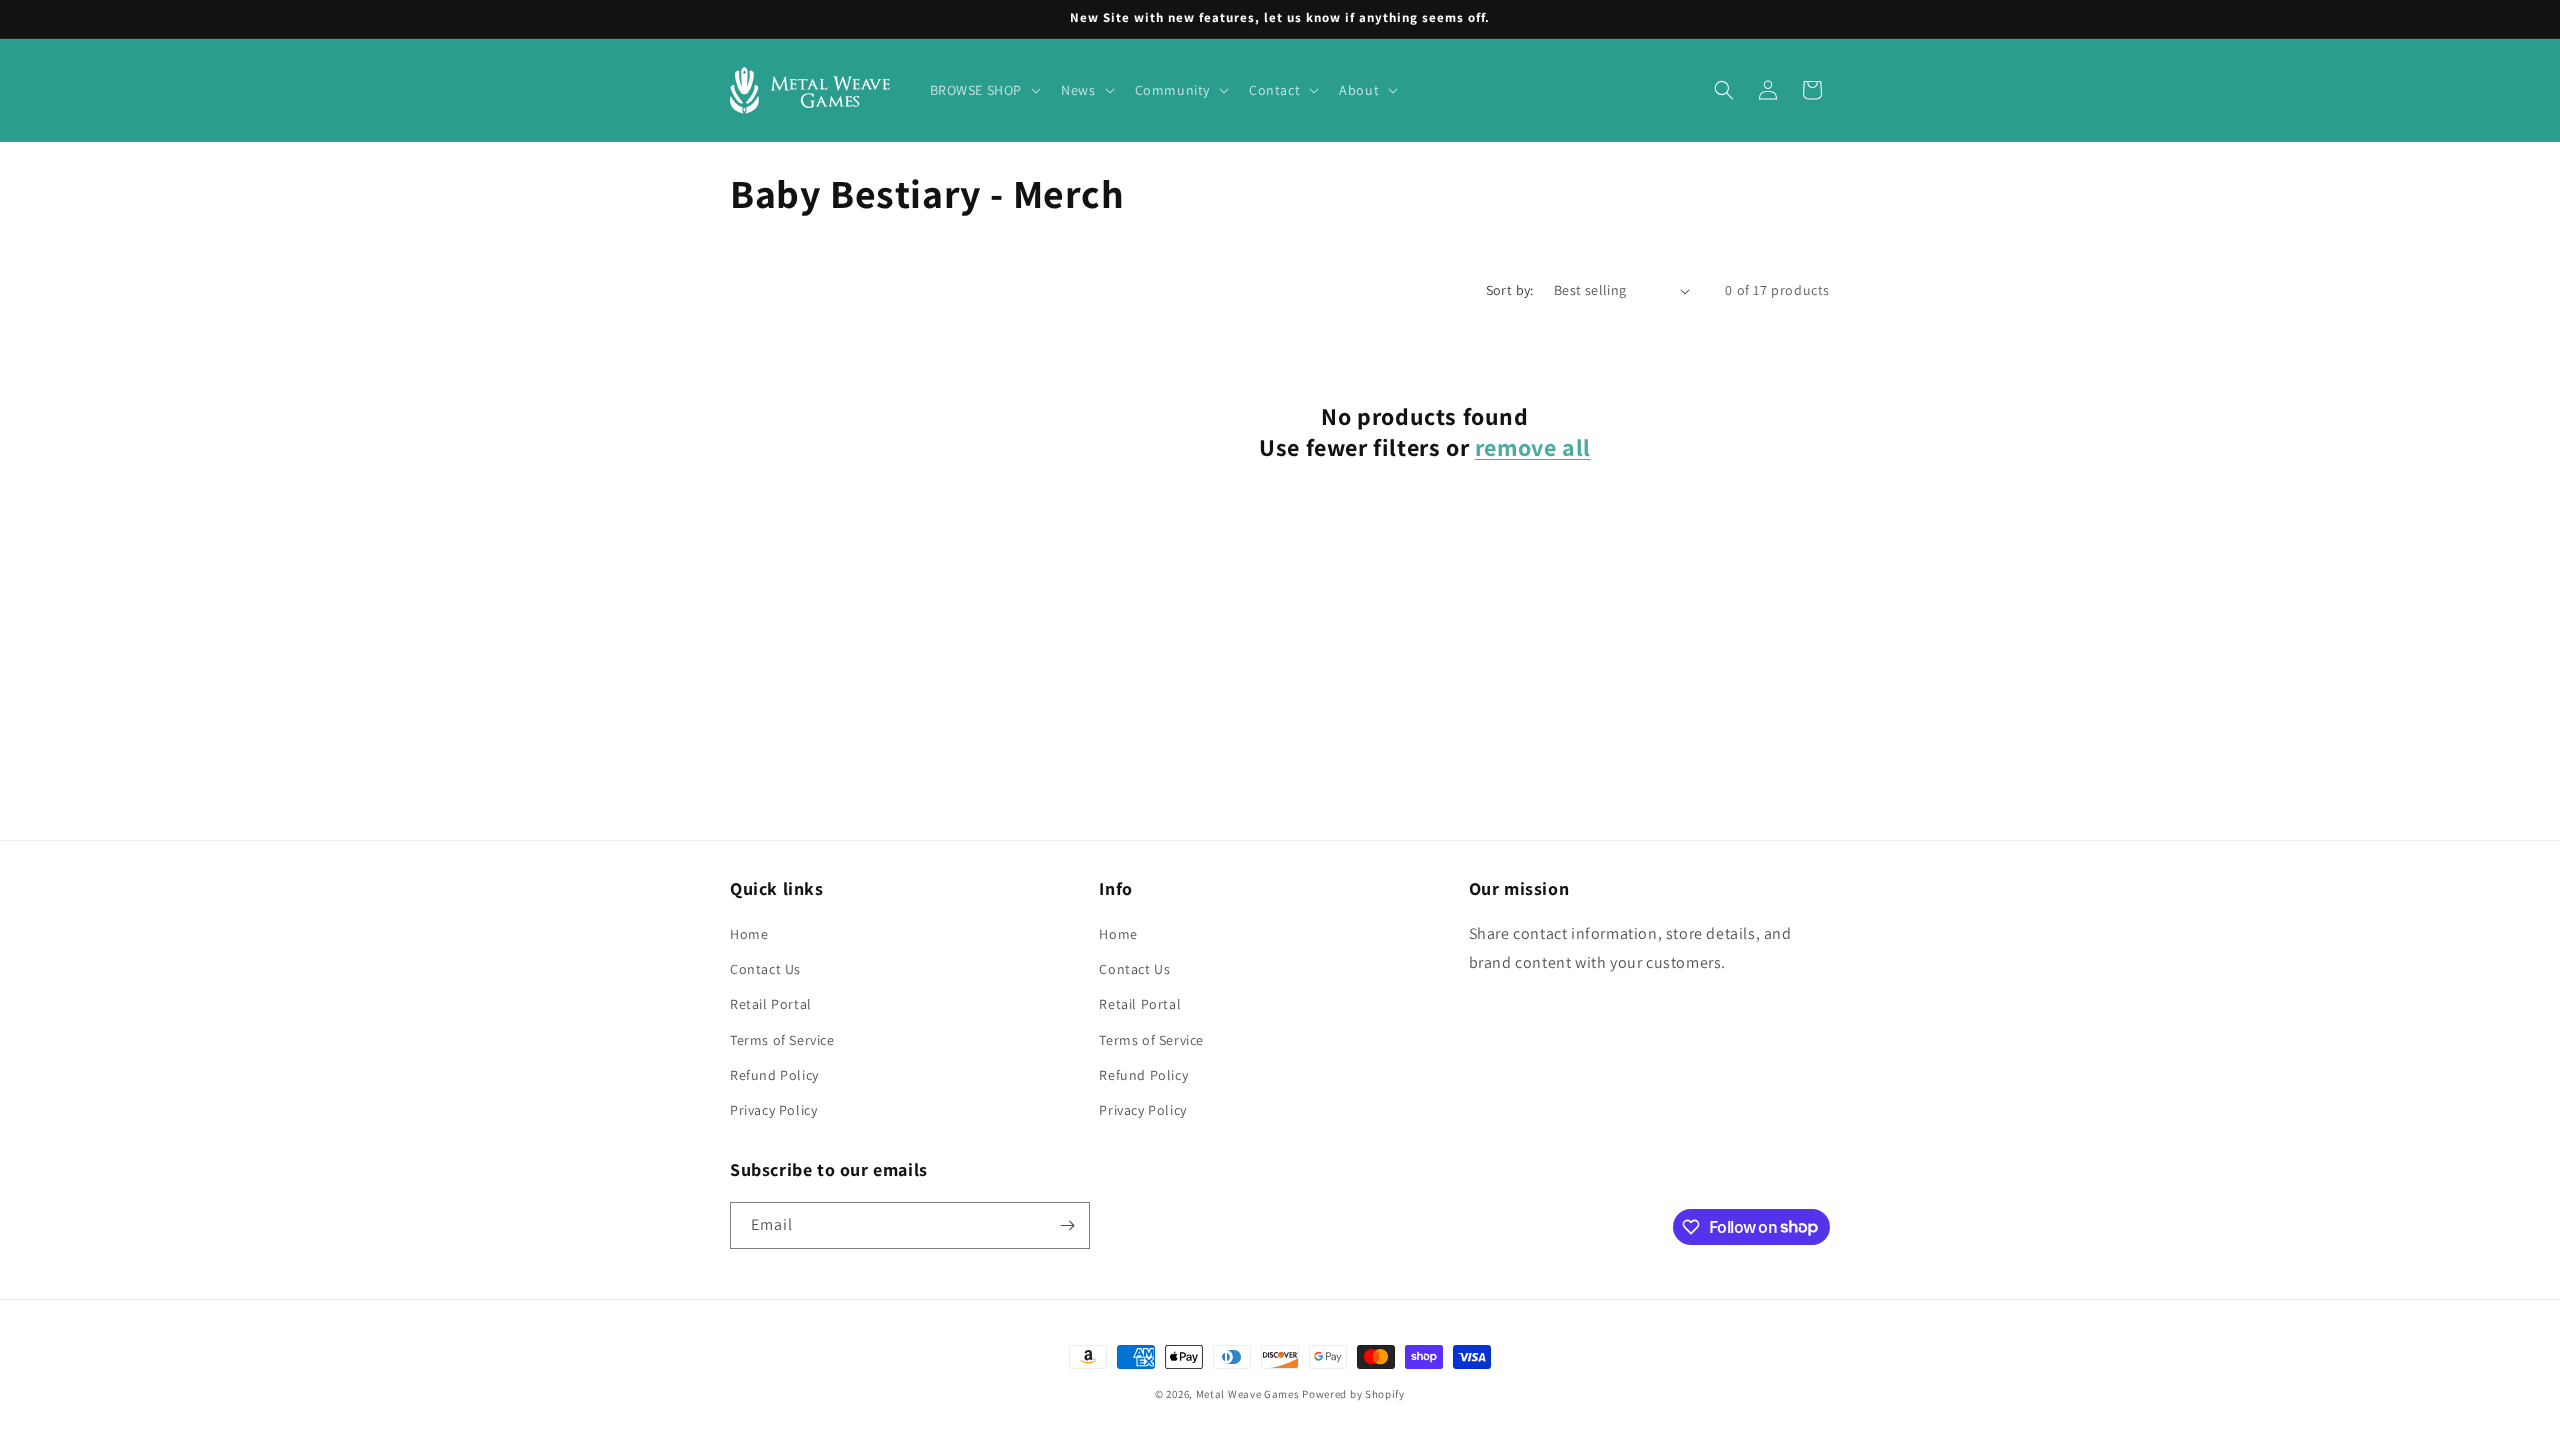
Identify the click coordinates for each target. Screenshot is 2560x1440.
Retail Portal (771, 1004)
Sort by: (1510, 290)
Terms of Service (782, 1040)
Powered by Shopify (1353, 1394)
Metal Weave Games (1248, 1394)
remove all (1533, 447)
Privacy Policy (773, 1110)
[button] (984, 90)
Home (749, 934)
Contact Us (765, 969)
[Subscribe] (1067, 1225)
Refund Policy (774, 1075)
